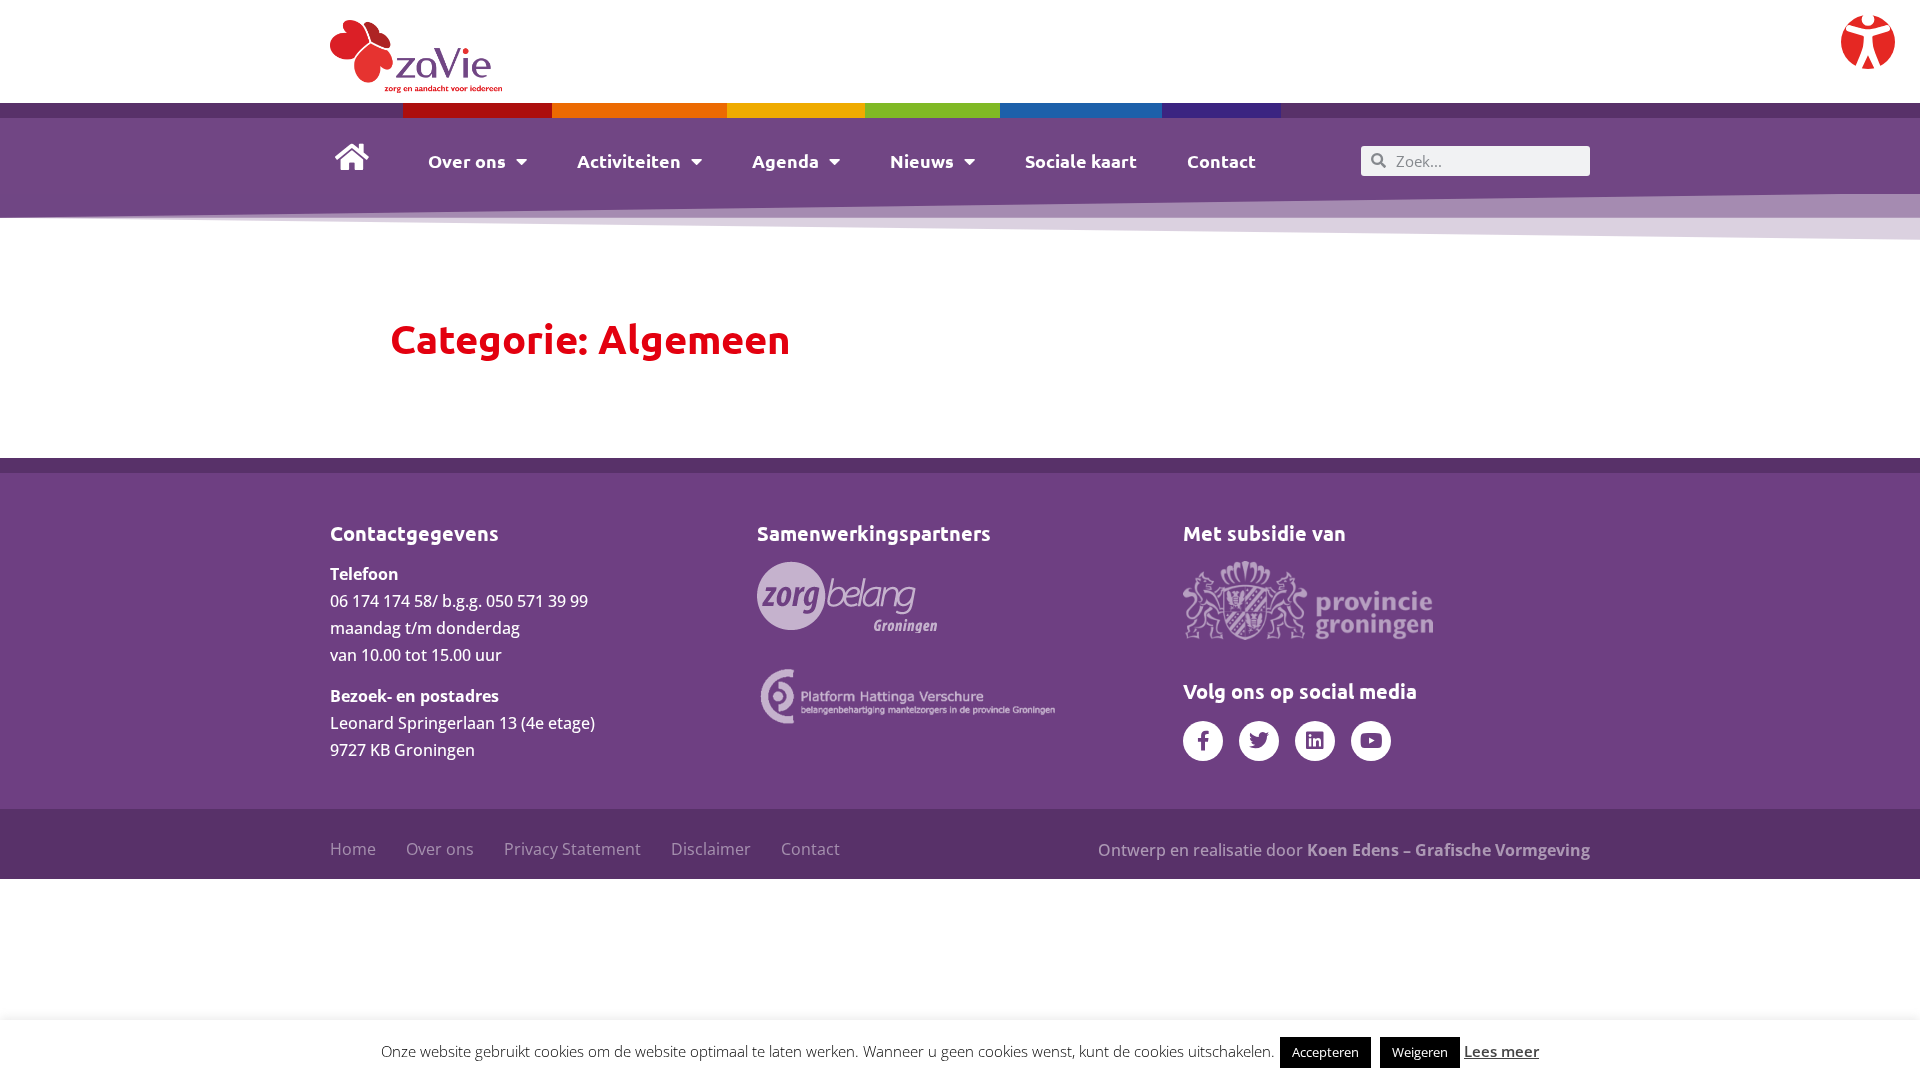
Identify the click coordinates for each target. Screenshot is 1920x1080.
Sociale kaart (1081, 160)
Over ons (467, 160)
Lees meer (1501, 1051)
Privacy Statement (572, 849)
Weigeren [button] (1420, 1052)
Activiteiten (629, 160)
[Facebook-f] (1203, 741)
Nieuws (922, 160)
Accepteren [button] (1325, 1052)
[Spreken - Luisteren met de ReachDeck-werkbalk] (1868, 42)
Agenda (785, 160)
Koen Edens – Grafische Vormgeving (1448, 850)
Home (353, 849)
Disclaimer (711, 849)
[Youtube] (1371, 741)
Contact (1221, 160)
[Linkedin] (1315, 741)
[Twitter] (1259, 741)
